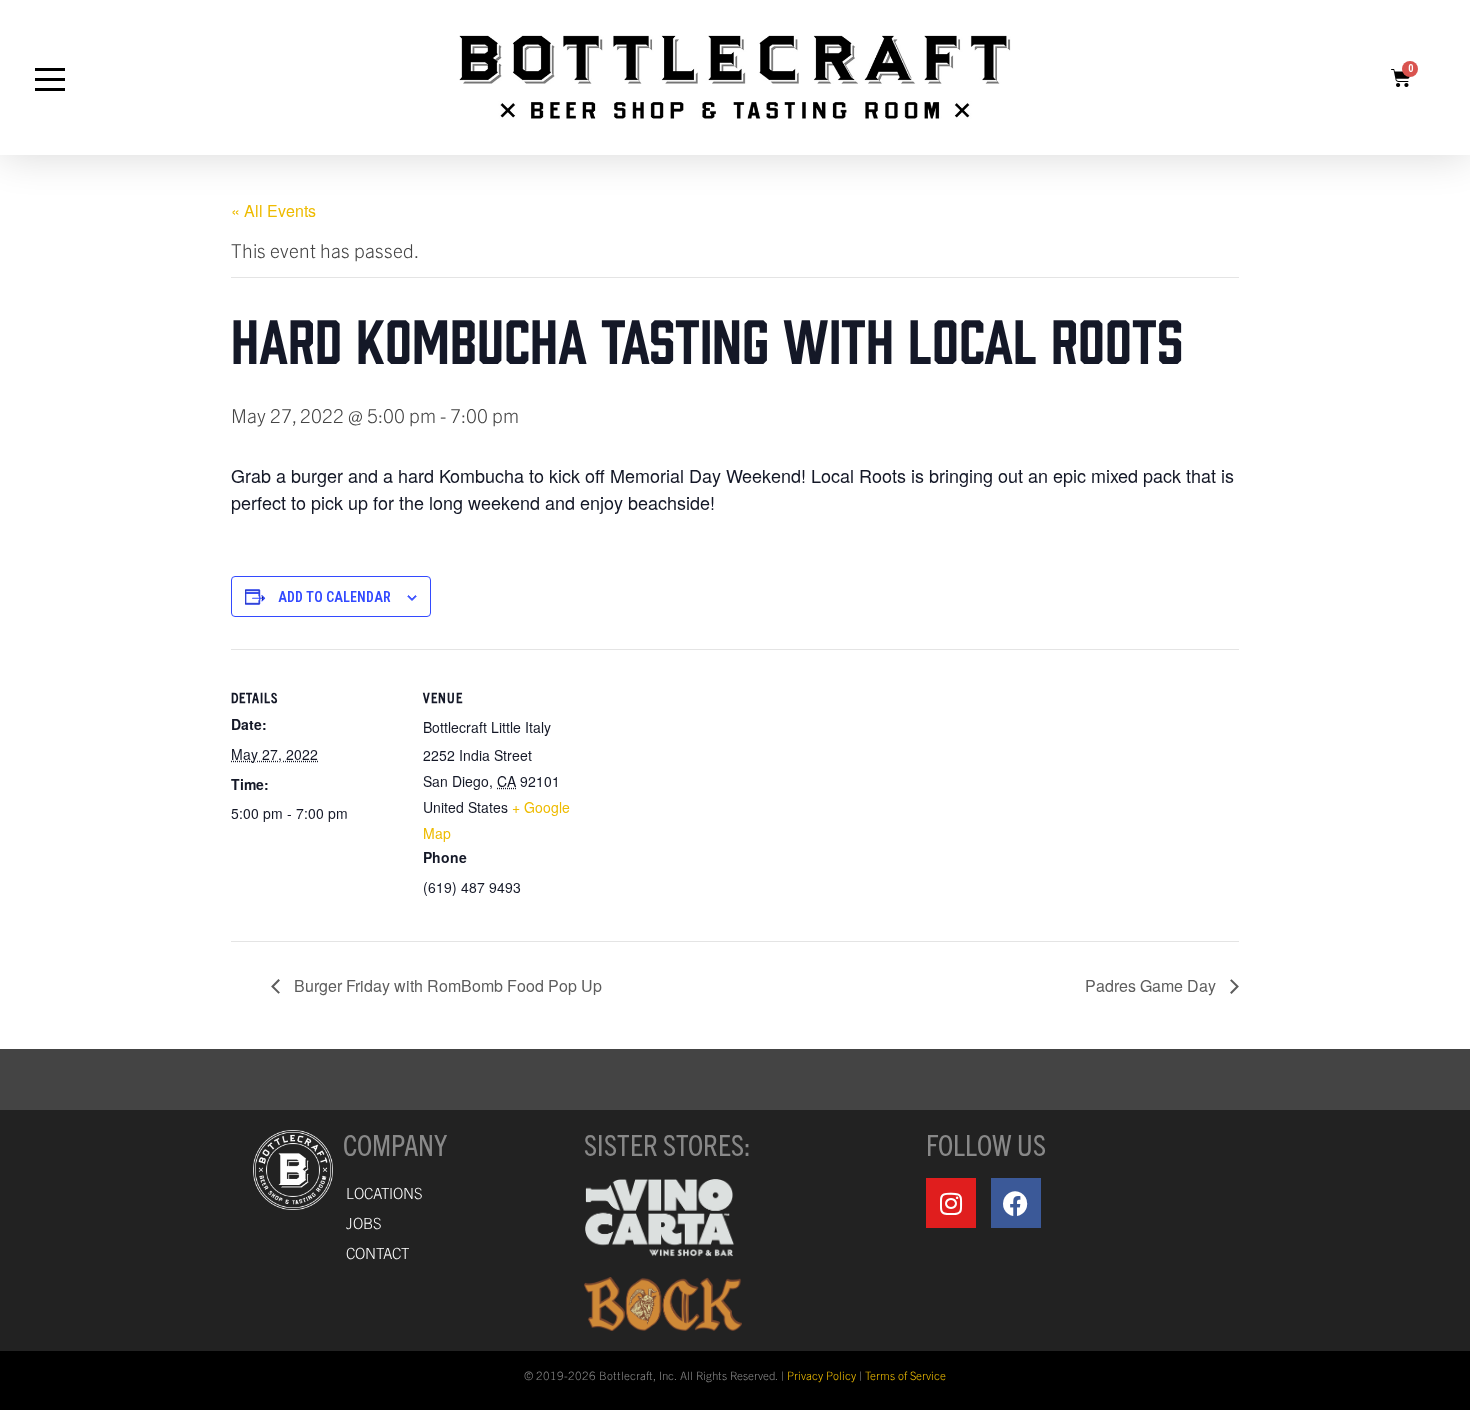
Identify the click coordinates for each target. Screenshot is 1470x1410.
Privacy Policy (821, 1375)
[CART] (1401, 78)
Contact (377, 1252)
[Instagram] (951, 1203)
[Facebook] (1016, 1203)
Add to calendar (334, 597)
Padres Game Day (1152, 985)
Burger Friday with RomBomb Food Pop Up (446, 985)
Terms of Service (905, 1375)
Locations (384, 1192)
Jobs (364, 1222)
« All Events (273, 210)
